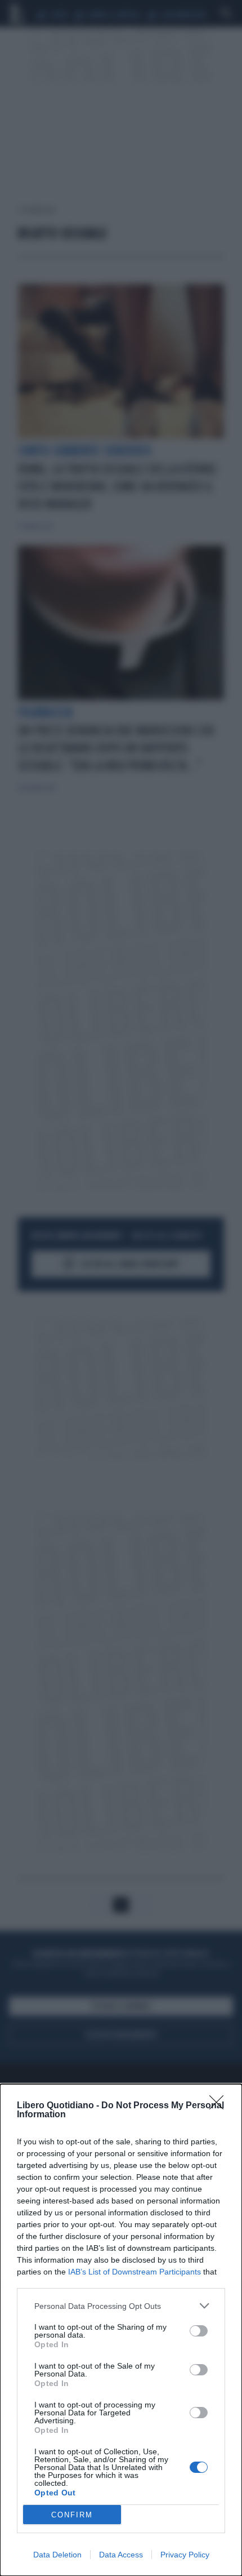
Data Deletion (57, 2555)
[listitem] (121, 2306)
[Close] (220, 2106)
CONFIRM (72, 2515)
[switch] (199, 2331)
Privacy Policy (185, 2555)
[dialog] (121, 2330)
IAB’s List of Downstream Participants (135, 2272)
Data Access (121, 2555)
